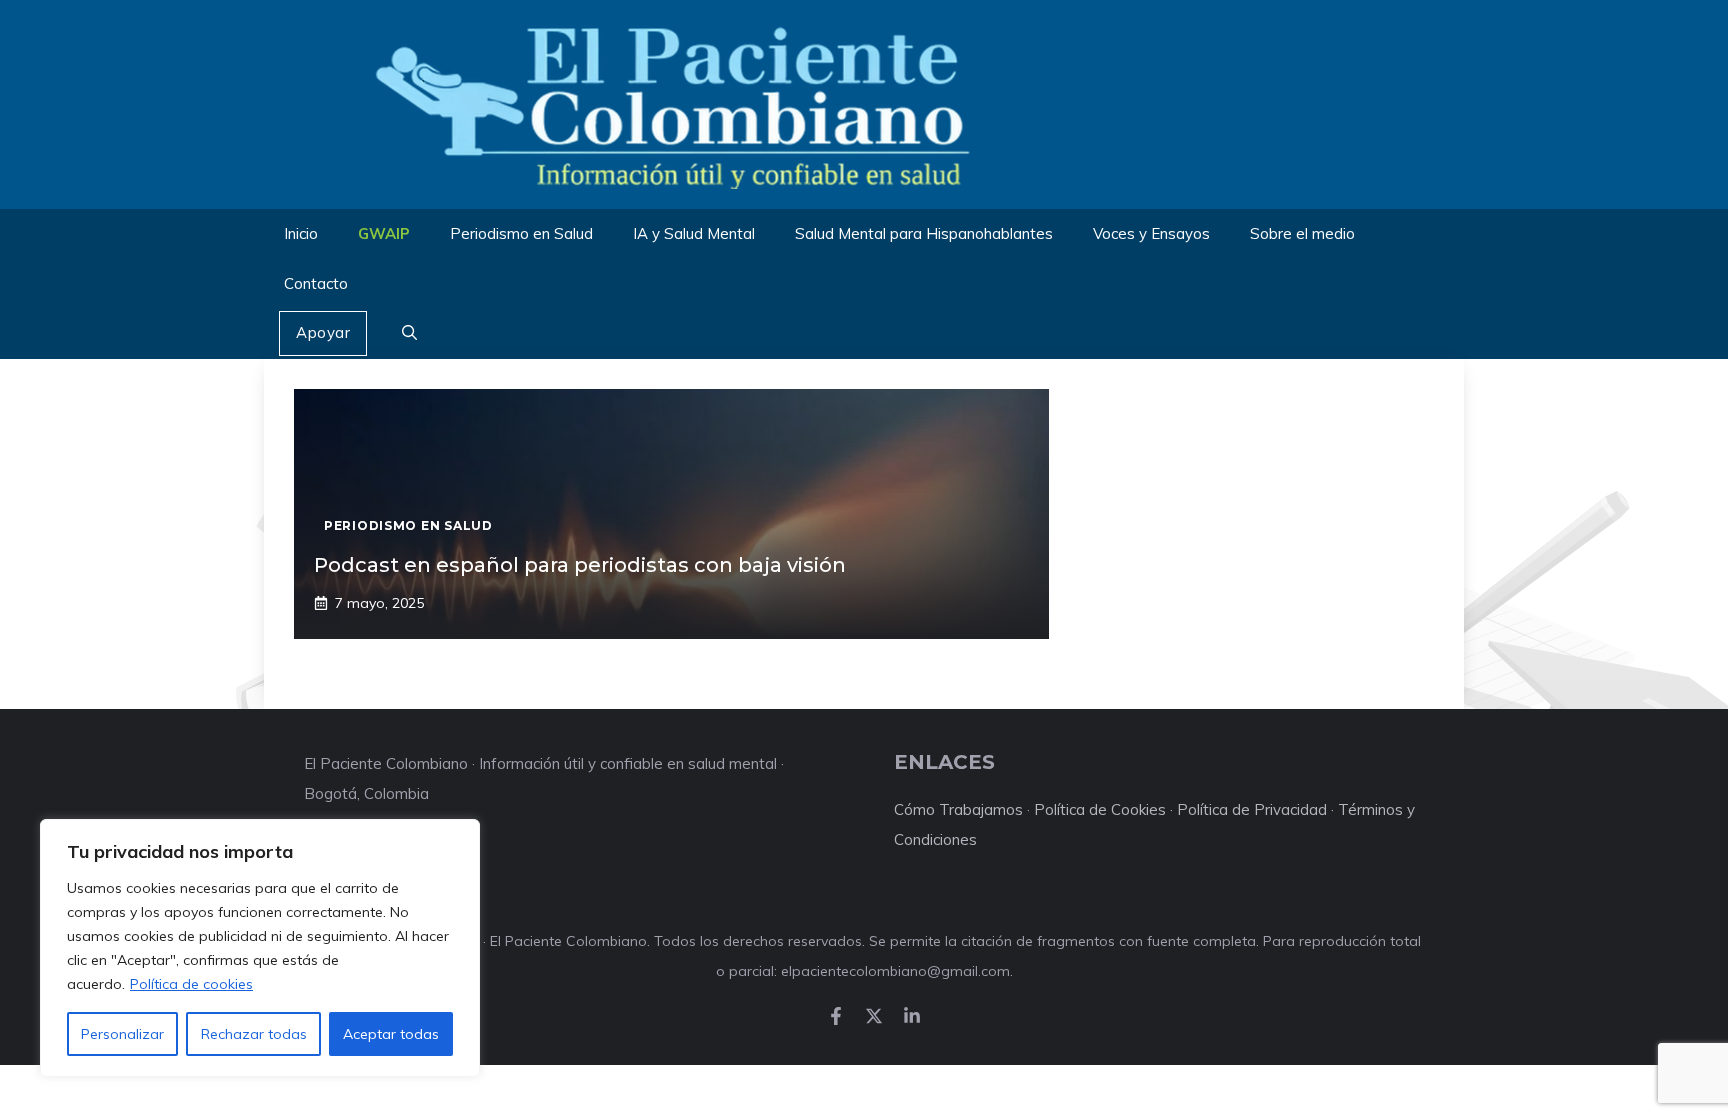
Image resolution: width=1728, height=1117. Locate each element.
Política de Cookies (1100, 809)
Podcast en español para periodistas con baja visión (580, 565)
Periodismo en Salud (521, 233)
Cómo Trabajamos (958, 809)
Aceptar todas (391, 1034)
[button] (409, 334)
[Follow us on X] (874, 1016)
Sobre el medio (1302, 233)
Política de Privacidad (1252, 809)
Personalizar (122, 1034)
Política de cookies (191, 984)
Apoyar (323, 332)
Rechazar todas (254, 1034)
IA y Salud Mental (694, 233)
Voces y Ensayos (1151, 233)
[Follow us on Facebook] (836, 1016)
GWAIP (384, 233)
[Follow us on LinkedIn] (912, 1016)
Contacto (316, 283)
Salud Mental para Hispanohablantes (924, 233)
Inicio (301, 233)
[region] (260, 948)
